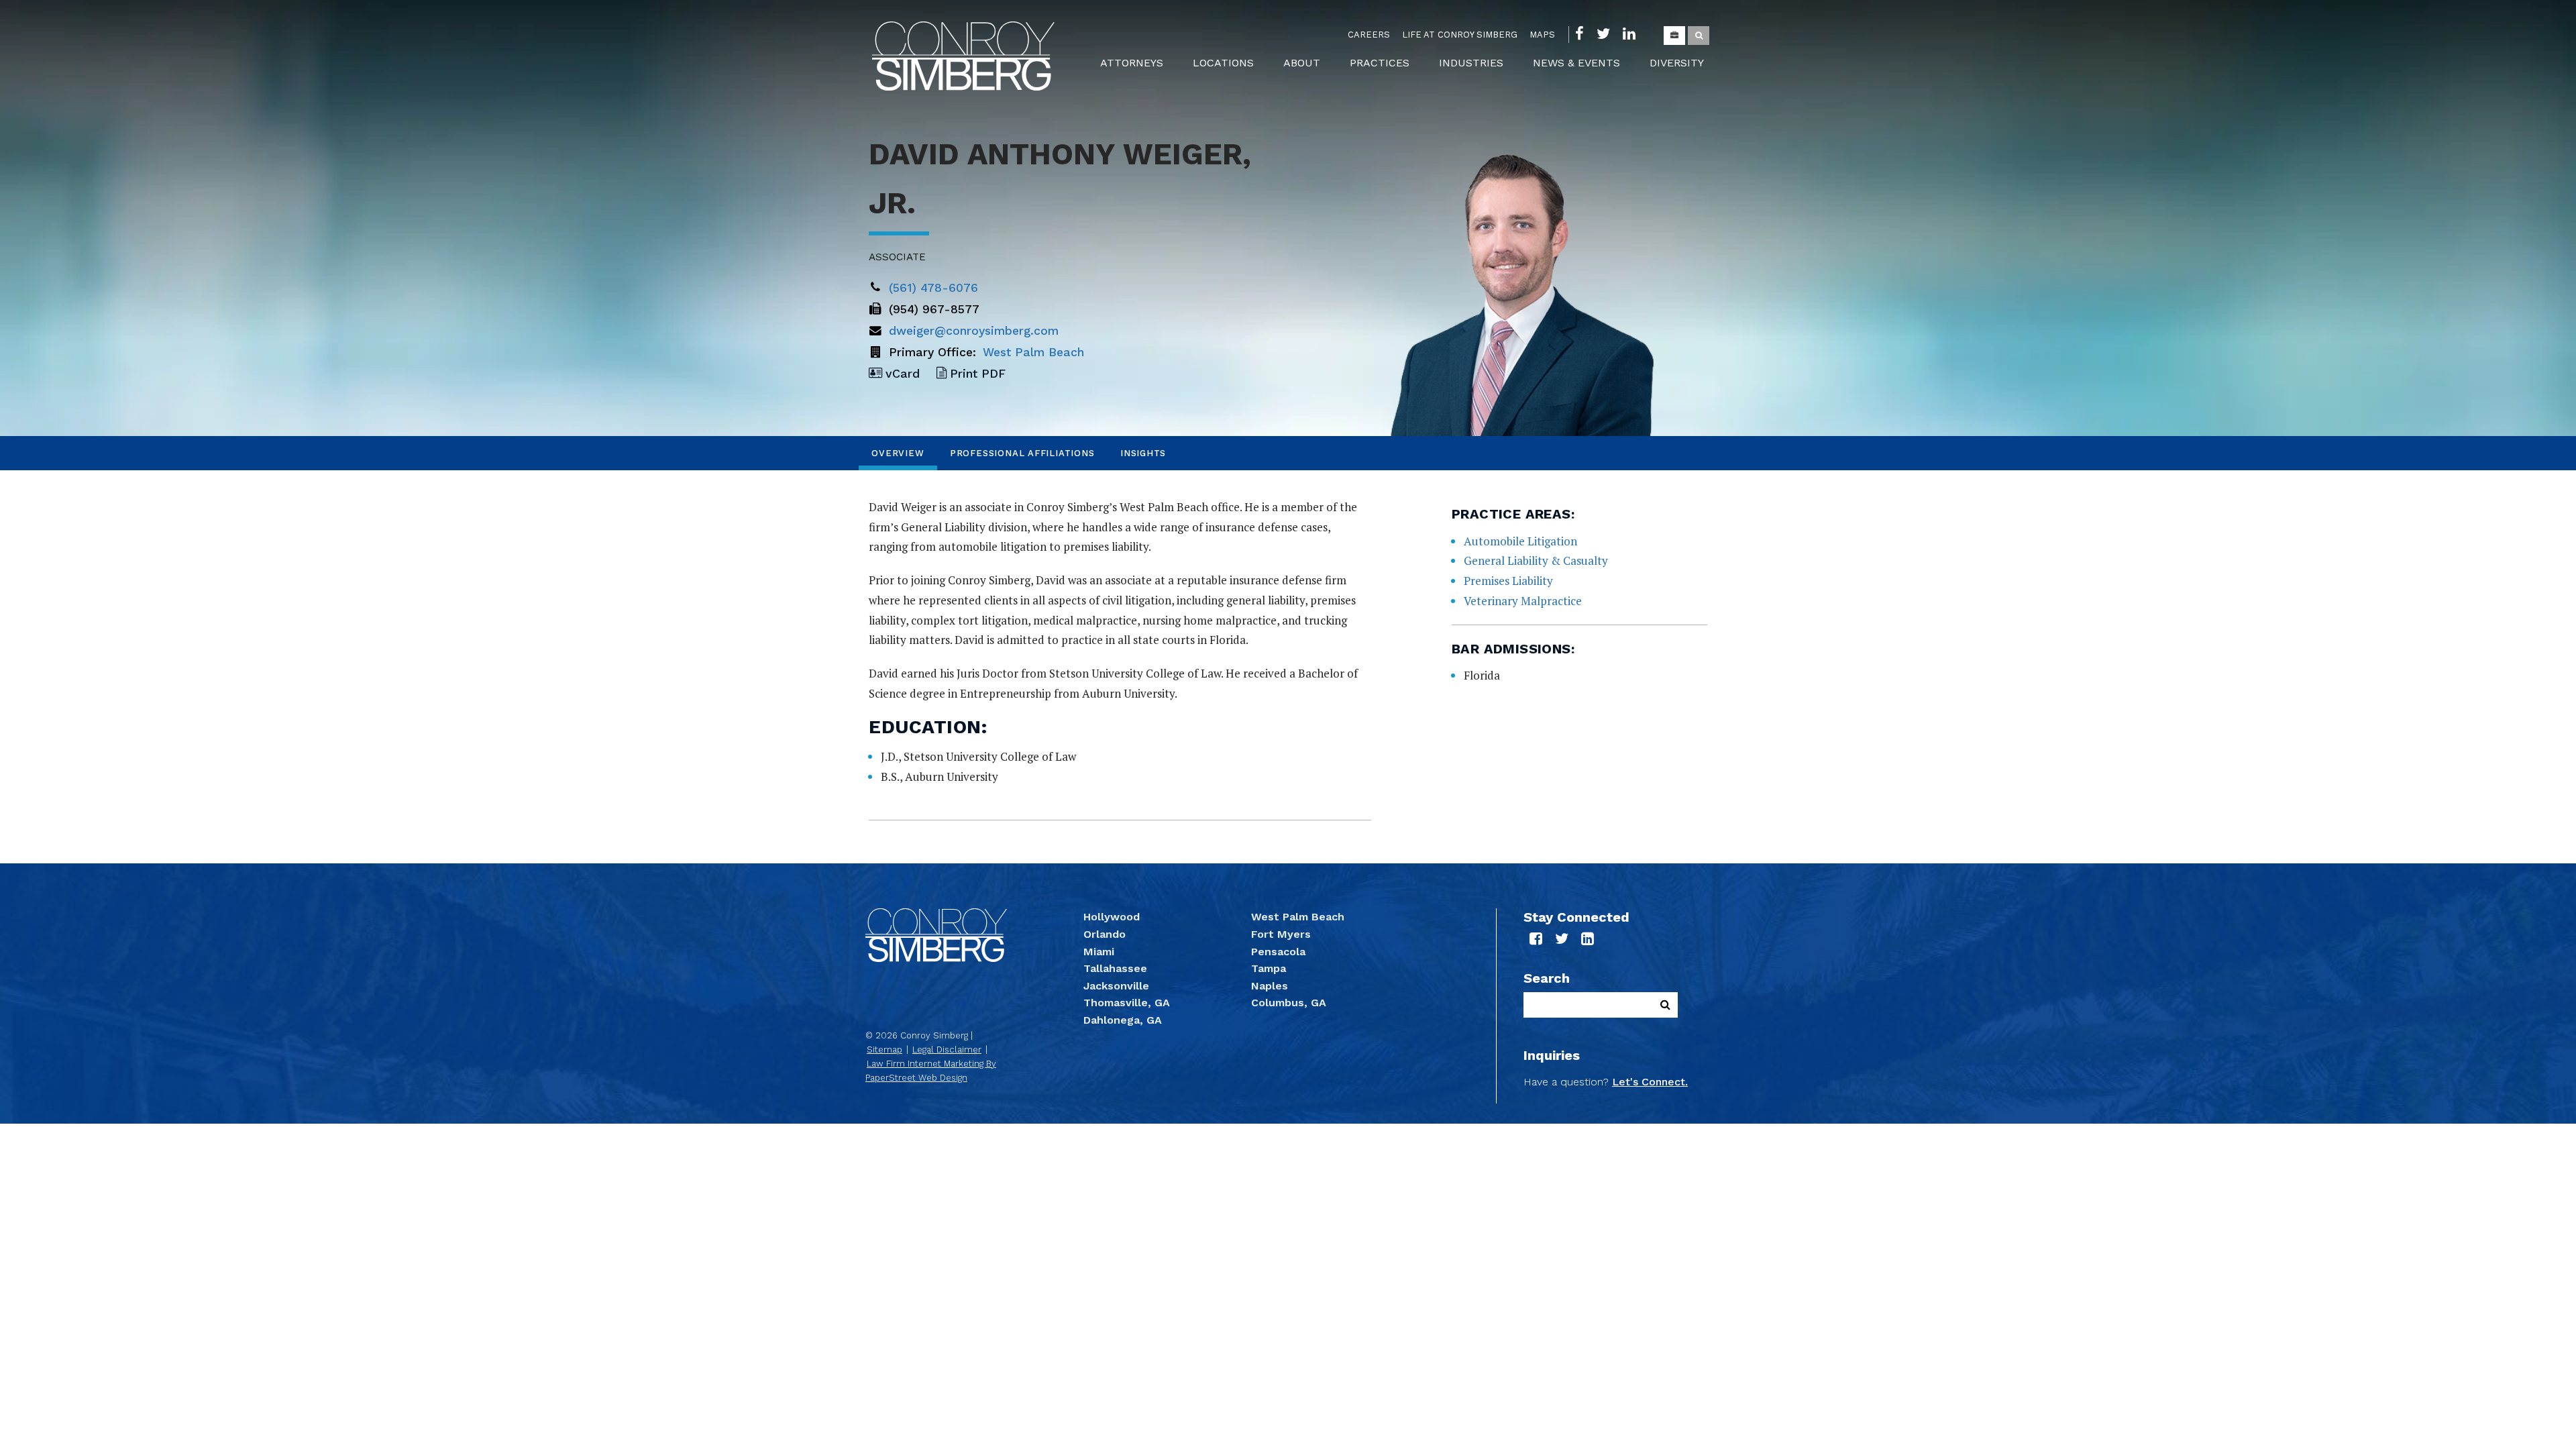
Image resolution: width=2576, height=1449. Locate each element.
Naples (1270, 986)
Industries (1471, 63)
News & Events (1576, 63)
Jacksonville (1116, 986)
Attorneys (1132, 63)
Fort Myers (1281, 934)
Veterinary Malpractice (1523, 601)
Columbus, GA (1289, 1003)
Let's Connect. (1650, 1082)
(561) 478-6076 (933, 288)
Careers (1369, 35)
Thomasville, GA (1127, 1003)
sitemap (884, 1050)
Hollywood (1112, 917)
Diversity (1677, 63)
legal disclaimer (947, 1050)
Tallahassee (1115, 968)
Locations (1223, 63)
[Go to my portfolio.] (1674, 36)
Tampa (1269, 968)
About (1302, 63)
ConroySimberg (963, 56)
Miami (1099, 952)
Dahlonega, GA (1123, 1020)
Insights (1143, 453)
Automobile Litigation (1520, 541)
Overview (898, 453)
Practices (1380, 63)
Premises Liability (1508, 581)
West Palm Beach (1033, 352)
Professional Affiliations (1022, 453)
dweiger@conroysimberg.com (974, 331)
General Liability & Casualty (1536, 560)
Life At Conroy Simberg (1460, 35)
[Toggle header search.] (1699, 36)
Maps (1542, 35)
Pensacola (1278, 952)
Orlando (1105, 934)
